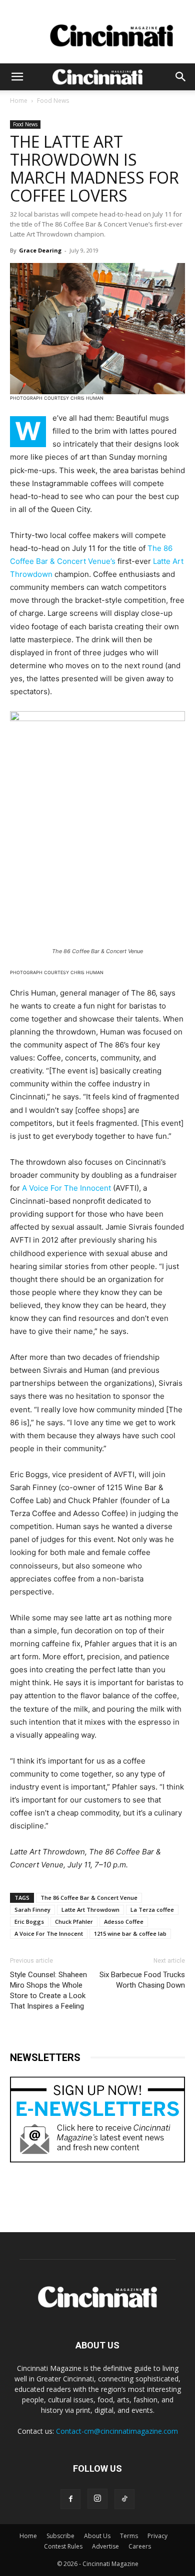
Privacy (157, 2536)
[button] (17, 77)
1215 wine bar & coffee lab (130, 1933)
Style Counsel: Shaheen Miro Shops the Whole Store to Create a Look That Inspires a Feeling (48, 1990)
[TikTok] (124, 2499)
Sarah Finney (32, 1910)
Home (19, 101)
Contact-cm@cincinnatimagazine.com (117, 2431)
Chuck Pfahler (74, 1922)
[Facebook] (70, 2499)
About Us (97, 2536)
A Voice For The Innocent (66, 1188)
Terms (129, 2536)
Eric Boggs (29, 1922)
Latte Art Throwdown (90, 1910)
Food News (53, 101)
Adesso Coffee (124, 1922)
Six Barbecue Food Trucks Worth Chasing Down (142, 1980)
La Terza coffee (152, 1910)
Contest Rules (63, 2546)
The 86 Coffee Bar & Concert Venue (89, 1898)
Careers (140, 2546)
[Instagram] (97, 2499)
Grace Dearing (40, 250)
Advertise (105, 2546)
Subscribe (60, 2536)
